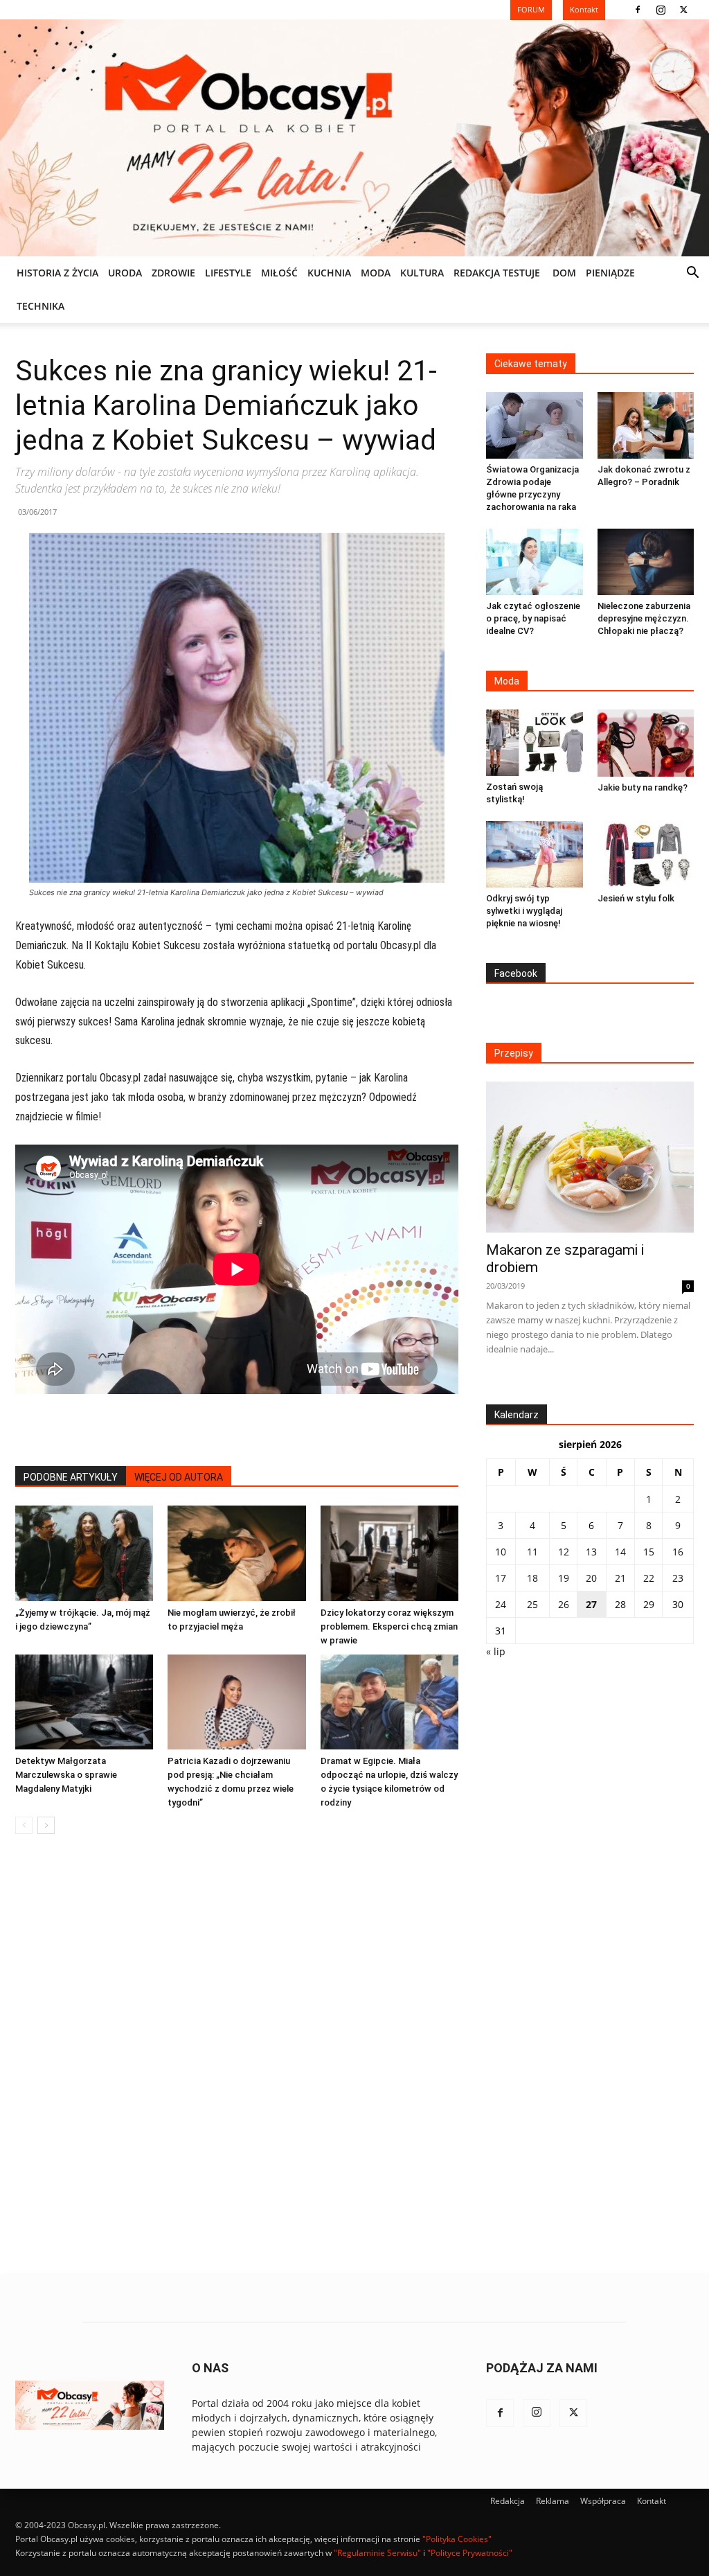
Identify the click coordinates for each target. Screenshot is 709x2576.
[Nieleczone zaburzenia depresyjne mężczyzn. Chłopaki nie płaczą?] (646, 562)
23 (678, 1578)
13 (591, 1552)
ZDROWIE (173, 273)
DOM (564, 273)
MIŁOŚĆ (279, 273)
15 (649, 1552)
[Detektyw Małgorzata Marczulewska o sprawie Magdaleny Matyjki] (84, 1702)
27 (591, 1604)
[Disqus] (237, 2055)
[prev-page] (24, 1825)
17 (501, 1578)
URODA (125, 273)
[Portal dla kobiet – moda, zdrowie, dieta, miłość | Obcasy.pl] (354, 138)
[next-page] (46, 1825)
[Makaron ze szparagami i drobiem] (590, 1157)
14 (620, 1552)
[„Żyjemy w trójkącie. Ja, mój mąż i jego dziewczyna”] (84, 1553)
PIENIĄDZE (610, 273)
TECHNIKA (41, 306)
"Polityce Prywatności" (470, 2553)
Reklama (553, 2501)
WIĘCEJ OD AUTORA (179, 1477)
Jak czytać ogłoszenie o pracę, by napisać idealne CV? (533, 618)
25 (532, 1604)
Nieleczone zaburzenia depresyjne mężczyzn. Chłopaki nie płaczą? (644, 618)
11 (532, 1552)
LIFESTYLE (228, 273)
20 (591, 1578)
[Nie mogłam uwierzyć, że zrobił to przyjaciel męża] (236, 1553)
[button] (692, 274)
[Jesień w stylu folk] (646, 854)
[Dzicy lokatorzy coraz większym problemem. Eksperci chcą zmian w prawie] (389, 1553)
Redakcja (508, 2501)
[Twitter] (683, 10)
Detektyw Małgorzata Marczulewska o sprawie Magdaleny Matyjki (66, 1775)
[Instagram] (661, 10)
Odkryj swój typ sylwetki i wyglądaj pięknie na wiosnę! (524, 911)
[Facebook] (638, 10)
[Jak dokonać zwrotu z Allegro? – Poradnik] (646, 425)
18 (532, 1578)
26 (564, 1604)
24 (501, 1604)
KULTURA (422, 273)
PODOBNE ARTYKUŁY (71, 1477)
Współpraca (603, 2501)
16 (678, 1552)
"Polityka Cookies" (457, 2539)
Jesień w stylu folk (636, 898)
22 (649, 1578)
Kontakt (652, 2501)
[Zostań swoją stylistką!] (535, 743)
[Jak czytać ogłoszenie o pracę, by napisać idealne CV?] (535, 562)
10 (501, 1552)
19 (564, 1578)
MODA (376, 273)
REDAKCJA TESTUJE (497, 273)
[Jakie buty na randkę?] (646, 743)
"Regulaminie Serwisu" (377, 2553)
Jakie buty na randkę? (643, 787)
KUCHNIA (329, 273)
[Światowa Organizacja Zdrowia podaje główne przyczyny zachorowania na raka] (535, 425)
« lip (496, 1651)
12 (564, 1552)
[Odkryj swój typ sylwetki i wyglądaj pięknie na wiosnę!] (535, 854)
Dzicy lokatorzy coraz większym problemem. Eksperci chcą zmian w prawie (389, 1626)
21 (620, 1578)
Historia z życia (57, 273)
